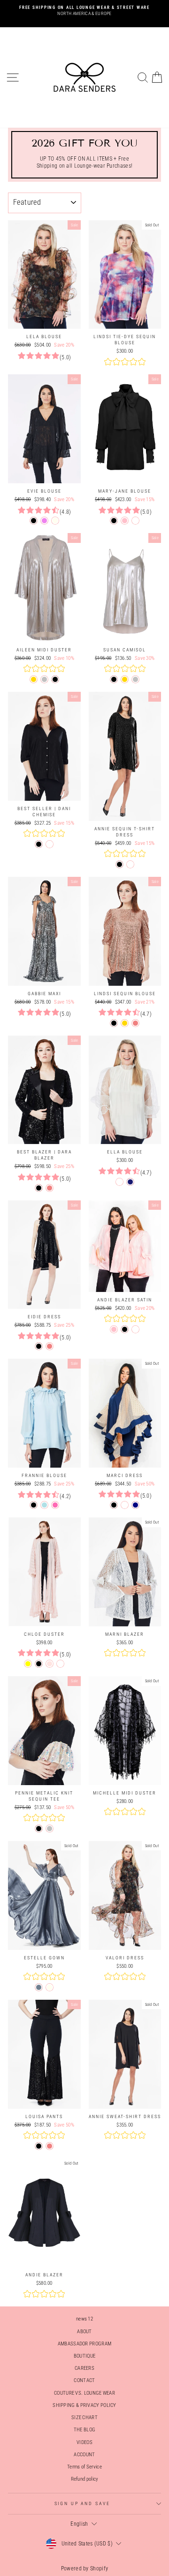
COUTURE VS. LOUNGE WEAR (84, 2393)
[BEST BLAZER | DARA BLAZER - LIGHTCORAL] (50, 1188)
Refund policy (85, 2479)
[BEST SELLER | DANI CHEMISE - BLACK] (39, 844)
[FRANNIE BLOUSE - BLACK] (34, 1505)
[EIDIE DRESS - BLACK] (39, 1346)
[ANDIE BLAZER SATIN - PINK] (114, 1329)
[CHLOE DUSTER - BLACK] (39, 1664)
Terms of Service (84, 2467)
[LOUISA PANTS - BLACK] (39, 2146)
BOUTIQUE (84, 2356)
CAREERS (84, 2368)
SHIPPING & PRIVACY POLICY (84, 2405)
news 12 (84, 2319)
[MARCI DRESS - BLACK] (114, 1505)
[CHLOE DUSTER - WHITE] (60, 1664)
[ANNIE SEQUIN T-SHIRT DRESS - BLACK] (119, 864)
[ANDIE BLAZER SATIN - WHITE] (135, 1329)
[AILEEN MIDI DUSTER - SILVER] (44, 679)
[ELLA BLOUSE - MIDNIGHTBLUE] (130, 1182)
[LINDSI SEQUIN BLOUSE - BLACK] (114, 1023)
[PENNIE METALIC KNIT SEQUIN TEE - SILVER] (50, 1829)
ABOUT (84, 2332)
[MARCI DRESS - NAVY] (135, 1505)
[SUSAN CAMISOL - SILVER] (135, 679)
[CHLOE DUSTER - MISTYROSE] (50, 1664)
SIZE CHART (84, 2417)
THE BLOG (84, 2430)
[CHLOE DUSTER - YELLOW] (28, 1664)
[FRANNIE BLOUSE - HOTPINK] (55, 1505)
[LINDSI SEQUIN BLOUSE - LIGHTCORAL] (135, 1023)
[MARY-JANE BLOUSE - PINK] (125, 521)
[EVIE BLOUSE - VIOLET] (44, 521)
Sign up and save (82, 2503)
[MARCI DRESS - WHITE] (125, 1505)
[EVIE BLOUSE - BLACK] (34, 521)
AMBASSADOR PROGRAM (84, 2344)
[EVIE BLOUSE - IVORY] (55, 521)
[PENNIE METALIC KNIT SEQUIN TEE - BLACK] (39, 1829)
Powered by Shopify (84, 2568)
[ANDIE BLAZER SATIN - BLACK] (125, 1329)
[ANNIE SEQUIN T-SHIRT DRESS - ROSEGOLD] (130, 864)
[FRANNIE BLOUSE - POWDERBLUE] (44, 1505)
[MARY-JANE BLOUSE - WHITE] (135, 521)
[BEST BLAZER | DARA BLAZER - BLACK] (39, 1188)
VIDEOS (84, 2442)
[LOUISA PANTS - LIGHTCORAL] (50, 2146)
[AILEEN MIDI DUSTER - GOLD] (34, 679)
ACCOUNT (84, 2455)
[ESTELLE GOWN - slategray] (39, 1987)
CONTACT (84, 2380)
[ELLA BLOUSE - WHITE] (119, 1182)
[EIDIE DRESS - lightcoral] (50, 1346)
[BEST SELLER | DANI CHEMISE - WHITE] (50, 844)
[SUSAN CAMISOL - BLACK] (114, 679)
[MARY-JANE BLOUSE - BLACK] (114, 521)
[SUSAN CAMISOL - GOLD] (125, 679)
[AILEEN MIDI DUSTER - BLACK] (55, 679)
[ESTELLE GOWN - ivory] (50, 1987)
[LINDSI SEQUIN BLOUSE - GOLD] (125, 1023)
